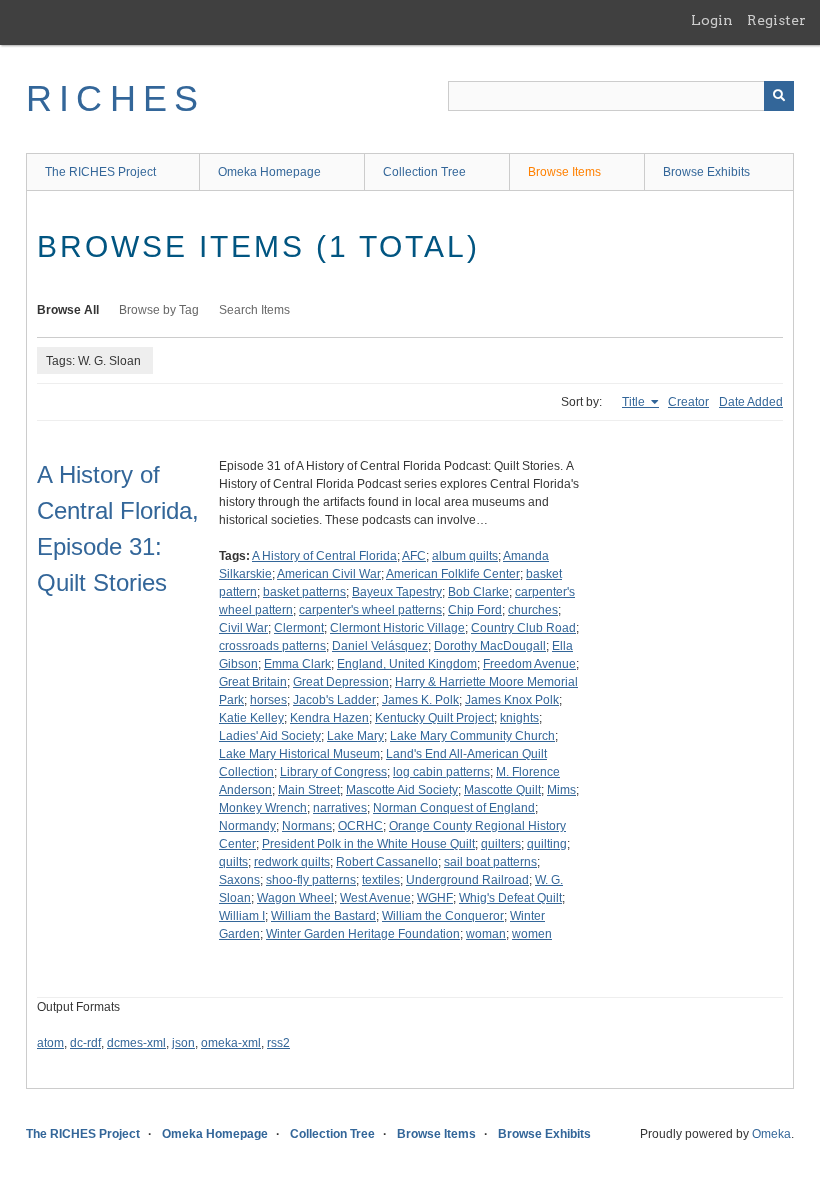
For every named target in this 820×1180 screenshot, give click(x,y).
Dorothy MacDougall (490, 646)
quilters (501, 844)
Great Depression (341, 682)
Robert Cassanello (387, 862)
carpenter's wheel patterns (370, 610)
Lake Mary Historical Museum (299, 754)
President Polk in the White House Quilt (368, 844)
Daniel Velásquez (380, 646)
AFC (414, 556)
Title (635, 402)
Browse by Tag (159, 310)
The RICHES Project (100, 172)
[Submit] (779, 96)
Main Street (309, 790)
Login (712, 20)
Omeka (771, 1134)
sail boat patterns (490, 862)
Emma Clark (297, 664)
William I (242, 916)
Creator (688, 402)
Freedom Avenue (529, 664)
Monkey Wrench (263, 808)
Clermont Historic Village (397, 628)
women (532, 934)
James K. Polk (420, 700)
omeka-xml (231, 1043)
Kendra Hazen (329, 718)
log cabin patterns (441, 772)
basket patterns (304, 592)
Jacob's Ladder (334, 700)
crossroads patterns (272, 646)
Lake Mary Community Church (472, 736)
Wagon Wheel (295, 898)
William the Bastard (323, 916)
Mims (561, 790)
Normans (307, 826)
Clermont (299, 628)
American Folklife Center (453, 574)
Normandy (247, 826)
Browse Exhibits (706, 172)
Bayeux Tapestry (397, 592)
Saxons (239, 880)
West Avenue (375, 898)
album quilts (465, 556)
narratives (340, 808)
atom (50, 1043)
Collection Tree (424, 172)
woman (486, 934)
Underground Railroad (467, 880)
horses (268, 700)
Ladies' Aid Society (270, 736)
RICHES (115, 98)
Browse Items (564, 172)
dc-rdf (85, 1043)
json (183, 1043)
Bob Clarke (478, 592)
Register (776, 20)
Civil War (243, 628)
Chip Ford (475, 610)
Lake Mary (355, 736)
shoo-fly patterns (311, 880)
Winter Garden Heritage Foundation (363, 934)
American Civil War (329, 574)
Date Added (751, 402)
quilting (547, 844)
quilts (233, 862)
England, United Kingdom (407, 664)
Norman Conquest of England (454, 808)
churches (533, 610)
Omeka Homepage (269, 172)
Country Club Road (523, 628)
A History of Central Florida (324, 556)
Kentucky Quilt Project (434, 718)
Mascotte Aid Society (402, 790)
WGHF (435, 898)
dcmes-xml (136, 1043)
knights (519, 718)
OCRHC (360, 826)
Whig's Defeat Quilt (510, 898)
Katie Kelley (251, 718)
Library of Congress (333, 772)
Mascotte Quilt (502, 790)
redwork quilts (292, 862)
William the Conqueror (443, 916)
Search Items (254, 310)
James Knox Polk (512, 700)
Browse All (68, 310)
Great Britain (253, 682)
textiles (381, 880)
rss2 (278, 1043)
